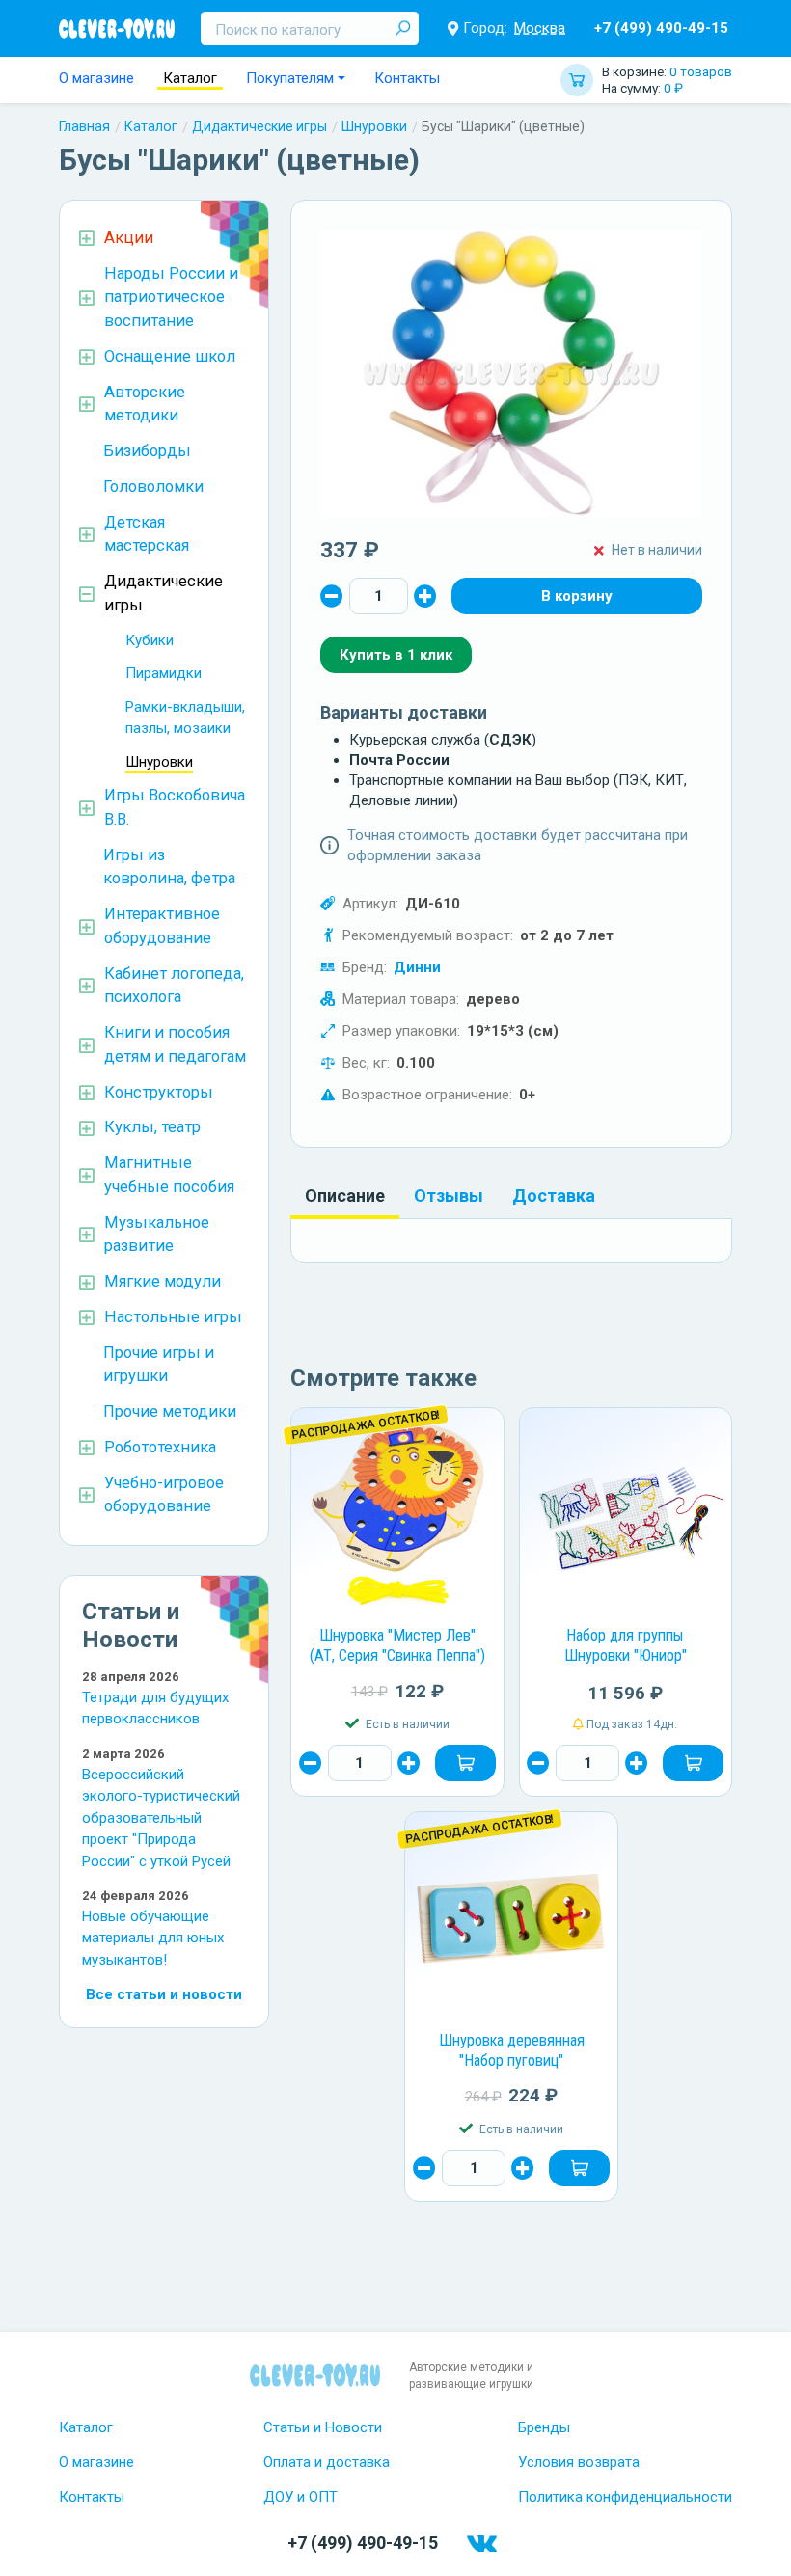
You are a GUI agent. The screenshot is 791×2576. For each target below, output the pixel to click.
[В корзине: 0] (577, 596)
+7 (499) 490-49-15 (661, 28)
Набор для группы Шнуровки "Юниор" (626, 1645)
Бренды (544, 2427)
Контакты (407, 78)
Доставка (554, 1195)
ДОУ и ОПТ (300, 2497)
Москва (540, 28)
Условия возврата (579, 2462)
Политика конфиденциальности (625, 2497)
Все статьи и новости (164, 1994)
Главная (84, 126)
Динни (417, 967)
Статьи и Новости (323, 2427)
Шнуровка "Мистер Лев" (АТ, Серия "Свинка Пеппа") (397, 1645)
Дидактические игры (259, 126)
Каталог (190, 78)
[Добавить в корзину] (465, 1763)
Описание (345, 1195)
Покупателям (290, 78)
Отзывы (449, 1195)
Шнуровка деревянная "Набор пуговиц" (512, 2050)
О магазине (96, 78)
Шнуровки (374, 126)
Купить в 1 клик (396, 655)
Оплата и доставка (327, 2462)
